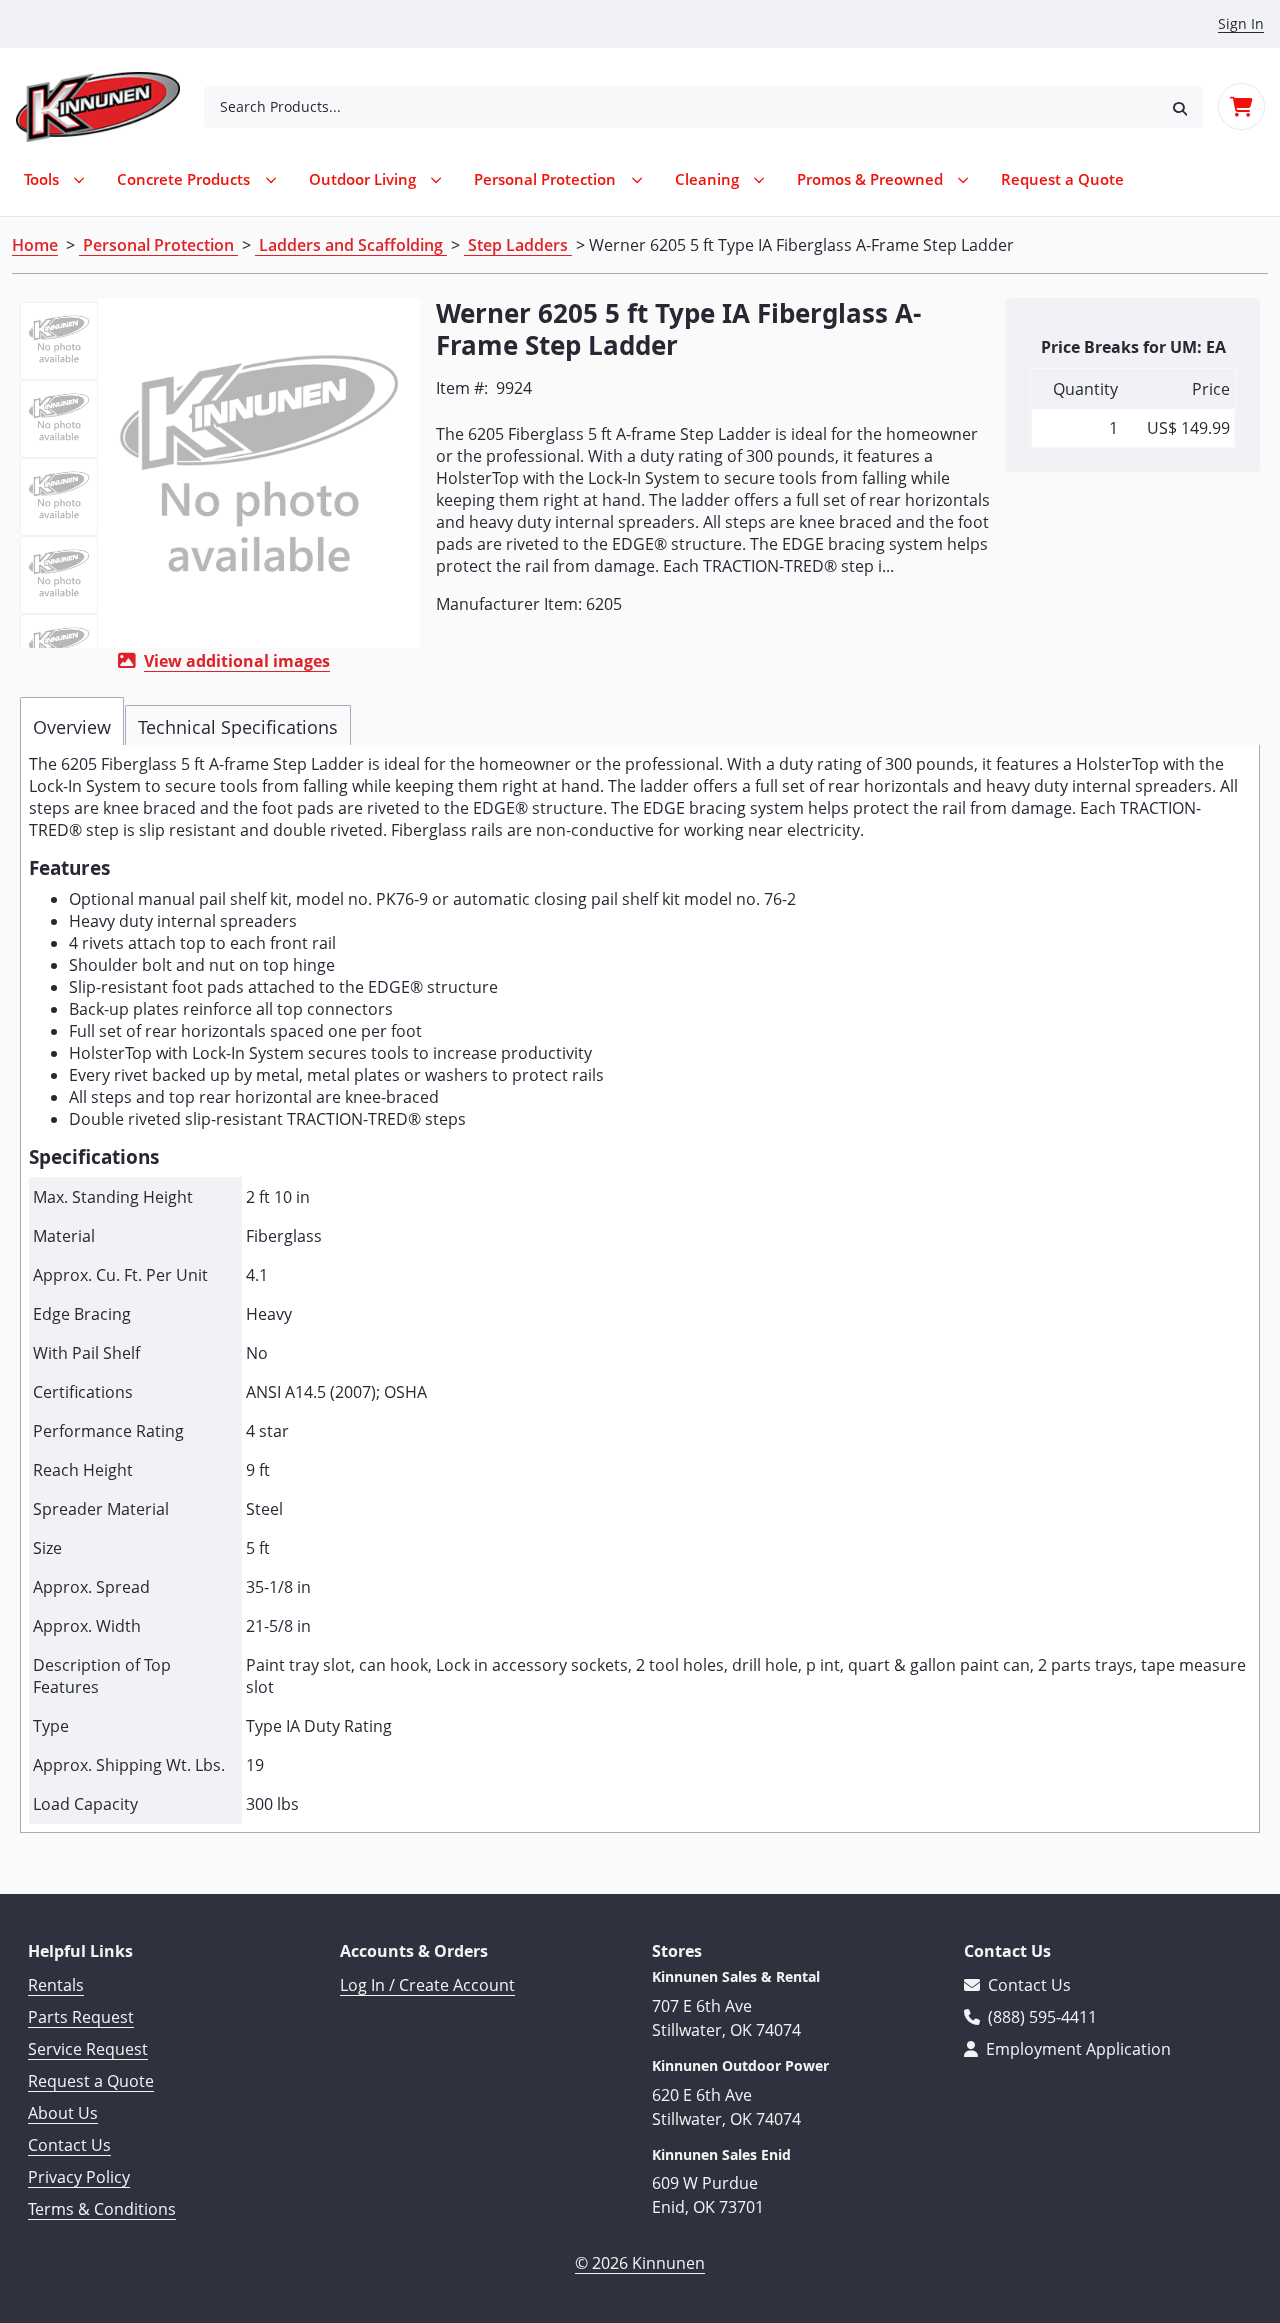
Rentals (56, 1985)
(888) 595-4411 (1040, 2017)
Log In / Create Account (427, 1985)
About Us (63, 2113)
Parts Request (81, 2017)
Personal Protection (158, 245)
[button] (1180, 106)
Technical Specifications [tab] (238, 727)
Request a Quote (91, 2081)
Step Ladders (518, 245)
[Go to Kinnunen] (110, 107)
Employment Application (1076, 2049)
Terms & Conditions (102, 2209)
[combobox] (680, 107)
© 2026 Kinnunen (640, 2263)
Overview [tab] (72, 727)
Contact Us (69, 2145)
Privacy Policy (79, 2177)
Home (35, 245)
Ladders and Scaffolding (351, 245)
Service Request (88, 2049)
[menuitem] (1062, 179)
